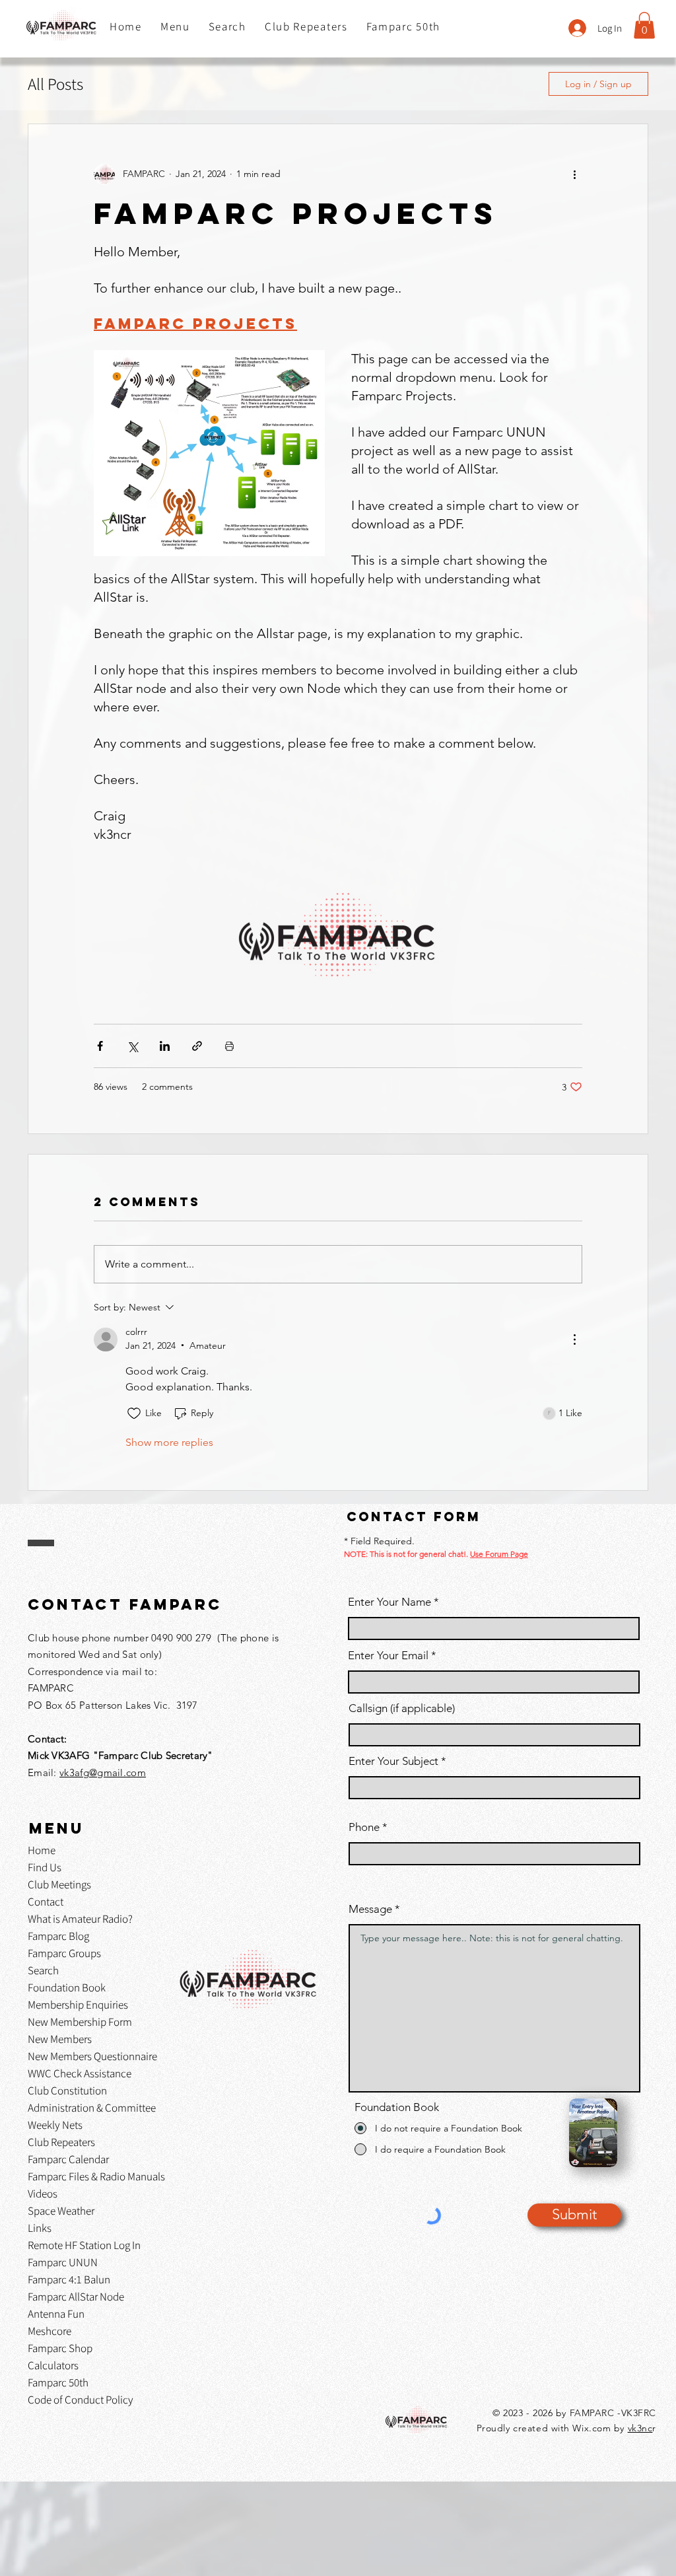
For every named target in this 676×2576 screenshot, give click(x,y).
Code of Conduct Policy (81, 2400)
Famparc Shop (60, 2348)
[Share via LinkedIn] (165, 1046)
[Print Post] (229, 1046)
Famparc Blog (58, 1936)
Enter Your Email (388, 1656)
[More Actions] (574, 1340)
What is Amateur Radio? (80, 1919)
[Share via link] (197, 1046)
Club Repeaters (61, 2142)
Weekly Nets (55, 2125)
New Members (60, 2039)
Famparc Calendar (68, 2159)
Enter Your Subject (393, 1761)
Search (43, 1970)
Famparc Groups (64, 1953)
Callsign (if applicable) (402, 1708)
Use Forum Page (499, 1554)
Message (370, 1909)
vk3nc (640, 2428)
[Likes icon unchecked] (134, 1413)
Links (40, 2228)
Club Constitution (67, 2091)
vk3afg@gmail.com (103, 1772)
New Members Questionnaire (92, 2056)
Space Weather (61, 2211)
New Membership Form (80, 2022)
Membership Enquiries (78, 2005)
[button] (175, 27)
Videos (43, 2194)
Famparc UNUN (63, 2262)
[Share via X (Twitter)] (132, 1046)
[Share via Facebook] (100, 1046)
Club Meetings (59, 1884)
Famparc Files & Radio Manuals (96, 2176)
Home (42, 1850)
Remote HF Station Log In (84, 2245)
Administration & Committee (92, 2108)
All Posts (55, 84)
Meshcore (50, 2331)
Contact (46, 1902)
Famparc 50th (58, 2382)
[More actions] (574, 174)
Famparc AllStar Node (76, 2297)
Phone (364, 1827)
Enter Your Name (391, 1602)
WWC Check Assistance (80, 2073)
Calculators (53, 2365)
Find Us (45, 1867)
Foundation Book (67, 1987)
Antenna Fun (56, 2314)
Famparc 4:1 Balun (69, 2279)
